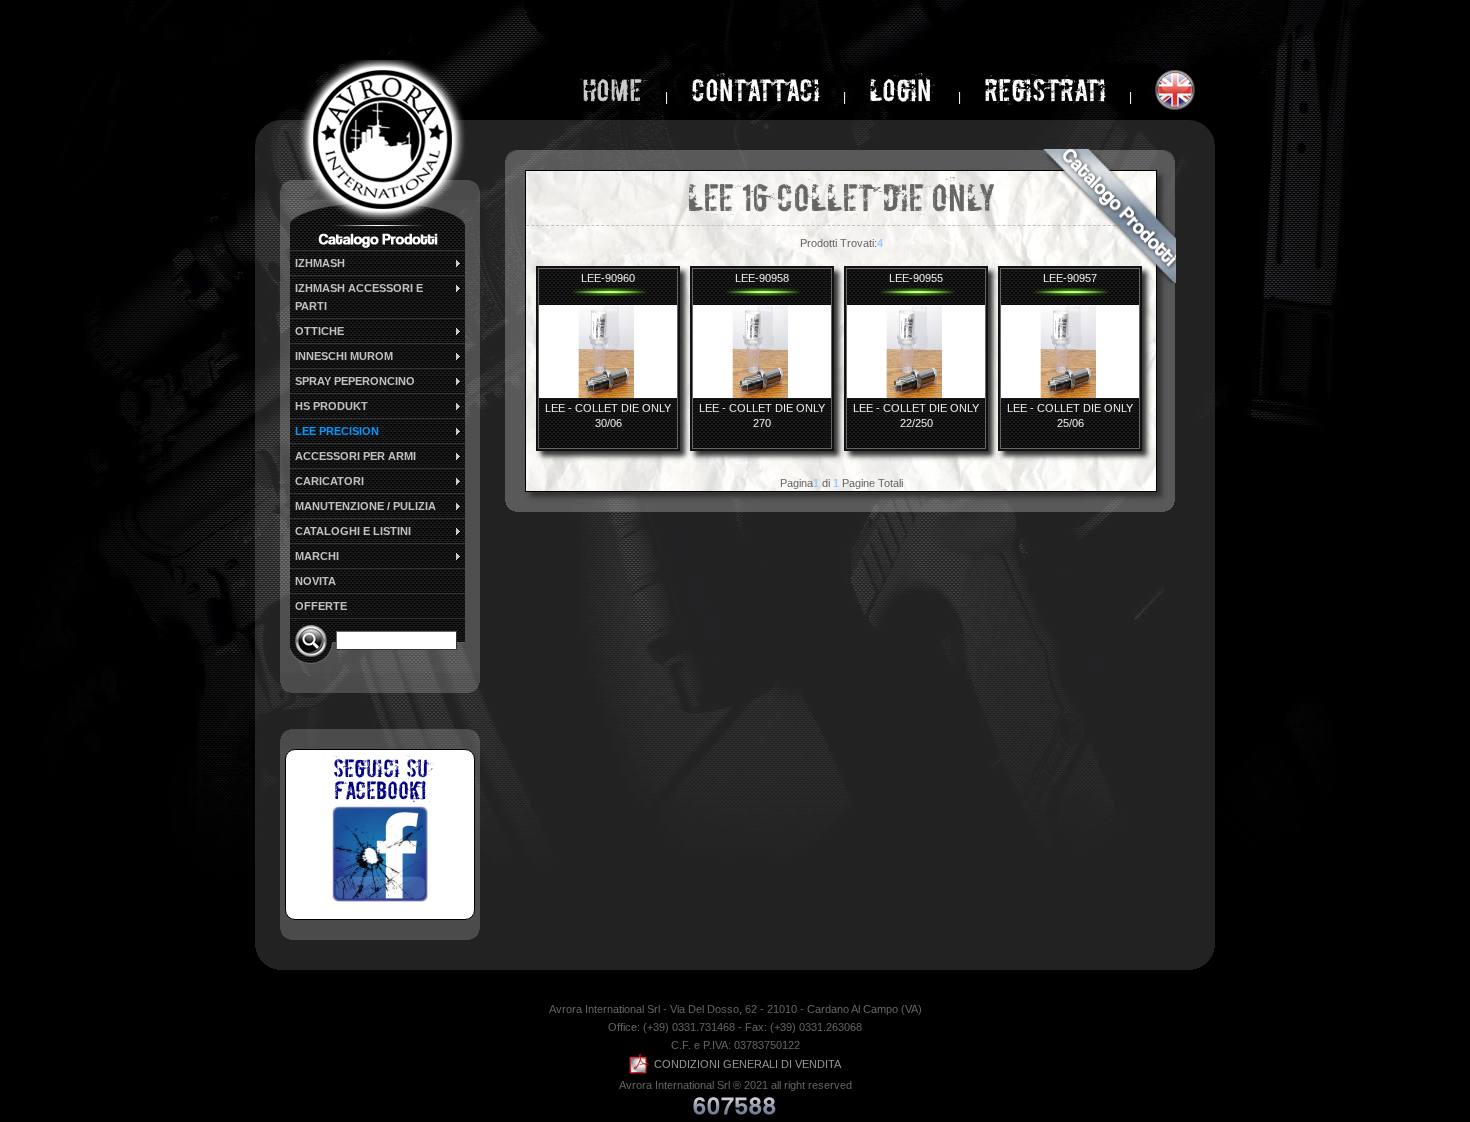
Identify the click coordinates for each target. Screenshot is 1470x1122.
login (903, 90)
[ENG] (1175, 90)
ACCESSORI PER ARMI (355, 456)
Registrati (1045, 90)
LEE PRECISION (337, 431)
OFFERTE (321, 606)
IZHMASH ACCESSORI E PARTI (359, 297)
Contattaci (755, 90)
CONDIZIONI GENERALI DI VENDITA (747, 1064)
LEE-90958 (762, 278)
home (612, 90)
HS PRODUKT (331, 406)
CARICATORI (329, 481)
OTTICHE (319, 331)
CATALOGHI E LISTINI (353, 531)
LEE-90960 (608, 278)
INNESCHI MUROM (344, 356)
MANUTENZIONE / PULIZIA (365, 506)
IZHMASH (320, 263)
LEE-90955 (916, 278)
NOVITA (315, 581)
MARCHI (317, 556)
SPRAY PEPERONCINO (355, 381)
